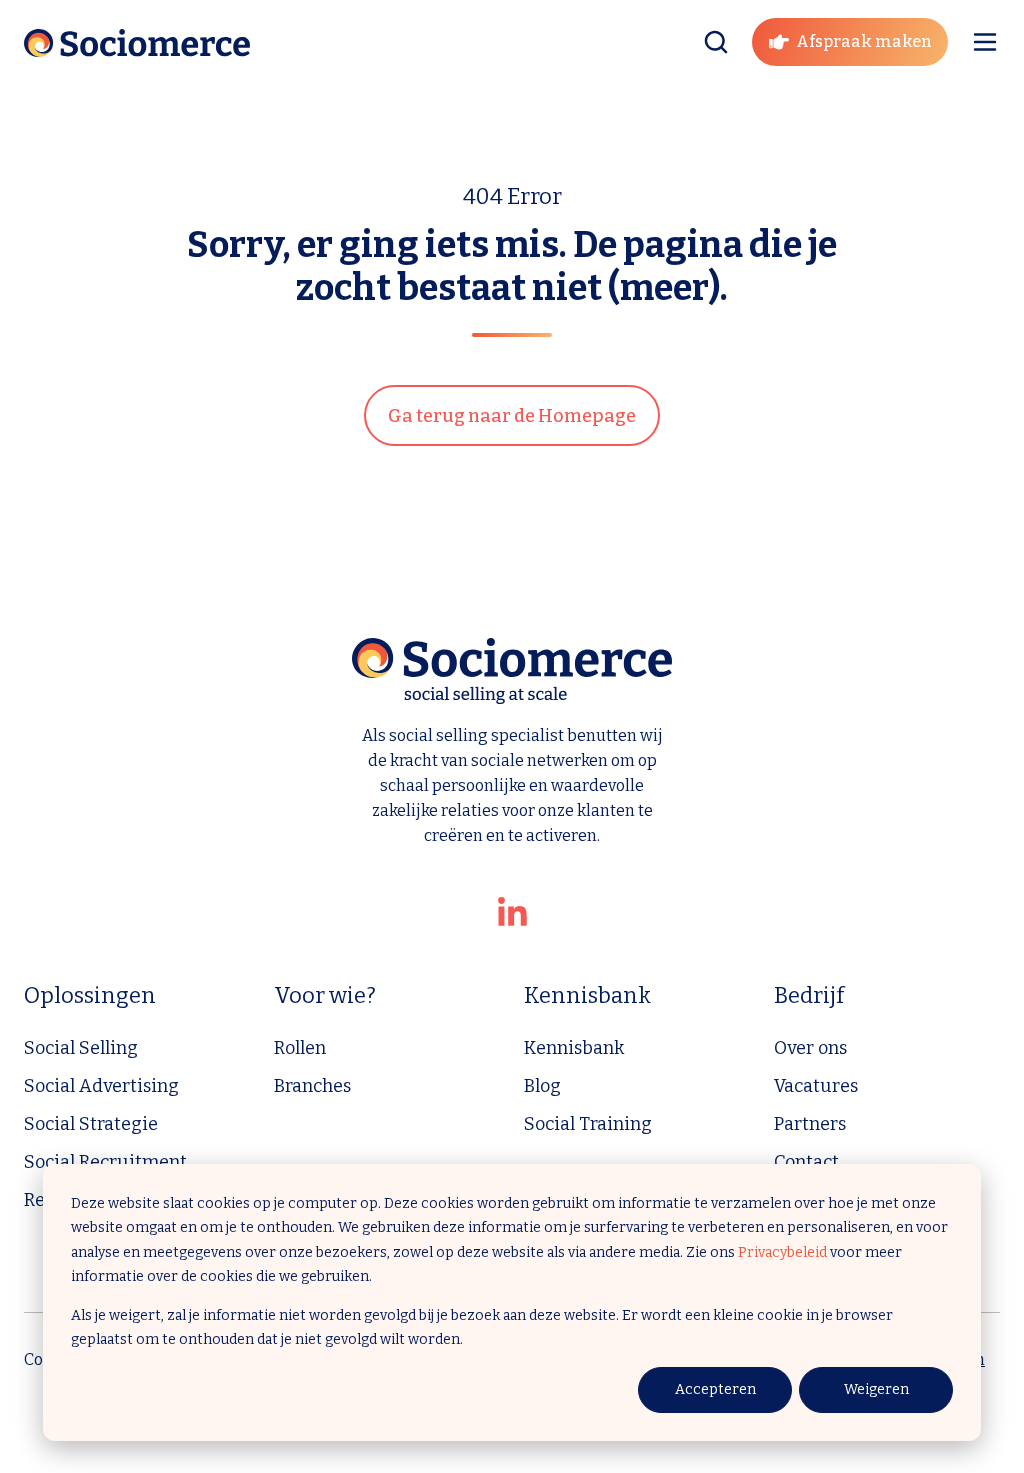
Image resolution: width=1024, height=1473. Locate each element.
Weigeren (876, 1389)
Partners (810, 1124)
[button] (716, 42)
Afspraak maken (864, 41)
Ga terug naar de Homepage (512, 416)
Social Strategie (91, 1124)
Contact (806, 1162)
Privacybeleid (782, 1252)
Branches (312, 1086)
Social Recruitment (105, 1162)
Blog (542, 1086)
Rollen (300, 1048)
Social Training (588, 1124)
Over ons (810, 1048)
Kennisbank (574, 1048)
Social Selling (81, 1048)
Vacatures (816, 1086)
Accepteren (715, 1389)
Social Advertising (101, 1086)
